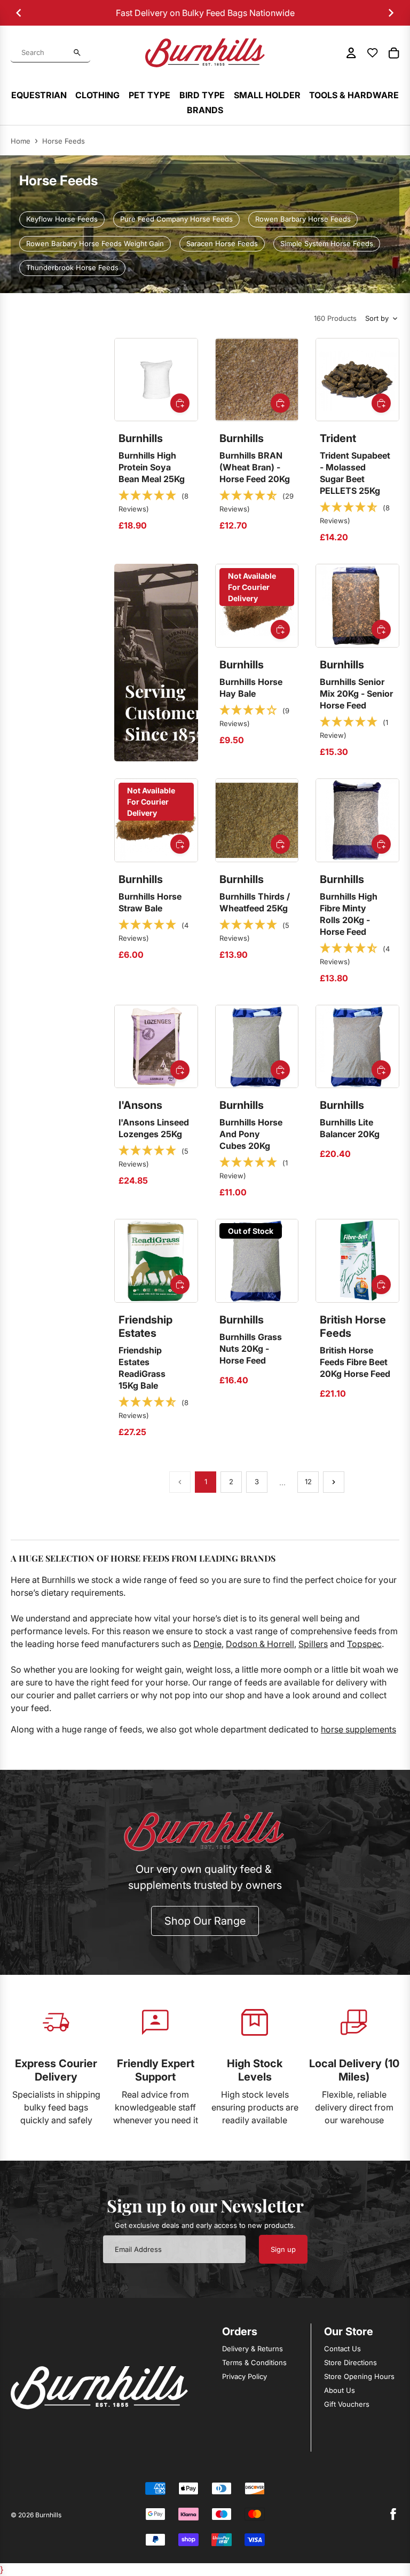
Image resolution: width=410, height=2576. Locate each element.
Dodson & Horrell (260, 1644)
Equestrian (39, 95)
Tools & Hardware (354, 95)
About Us (340, 2390)
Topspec (364, 1644)
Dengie (207, 1644)
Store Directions (350, 2362)
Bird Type (202, 95)
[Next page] (334, 1482)
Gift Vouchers (347, 2404)
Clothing (97, 95)
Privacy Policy (245, 2376)
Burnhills (48, 2515)
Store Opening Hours (359, 2376)
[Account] (351, 53)
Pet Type (149, 95)
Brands (205, 110)
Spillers (313, 1644)
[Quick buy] (180, 403)
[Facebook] (393, 2514)
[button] (156, 502)
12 (308, 1482)
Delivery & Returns (253, 2349)
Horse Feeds (64, 141)
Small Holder (267, 95)
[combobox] (45, 53)
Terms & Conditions (254, 2362)
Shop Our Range (205, 1921)
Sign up (283, 2249)
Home (21, 141)
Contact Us (342, 2349)
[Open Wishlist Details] (373, 53)
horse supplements (358, 1729)
